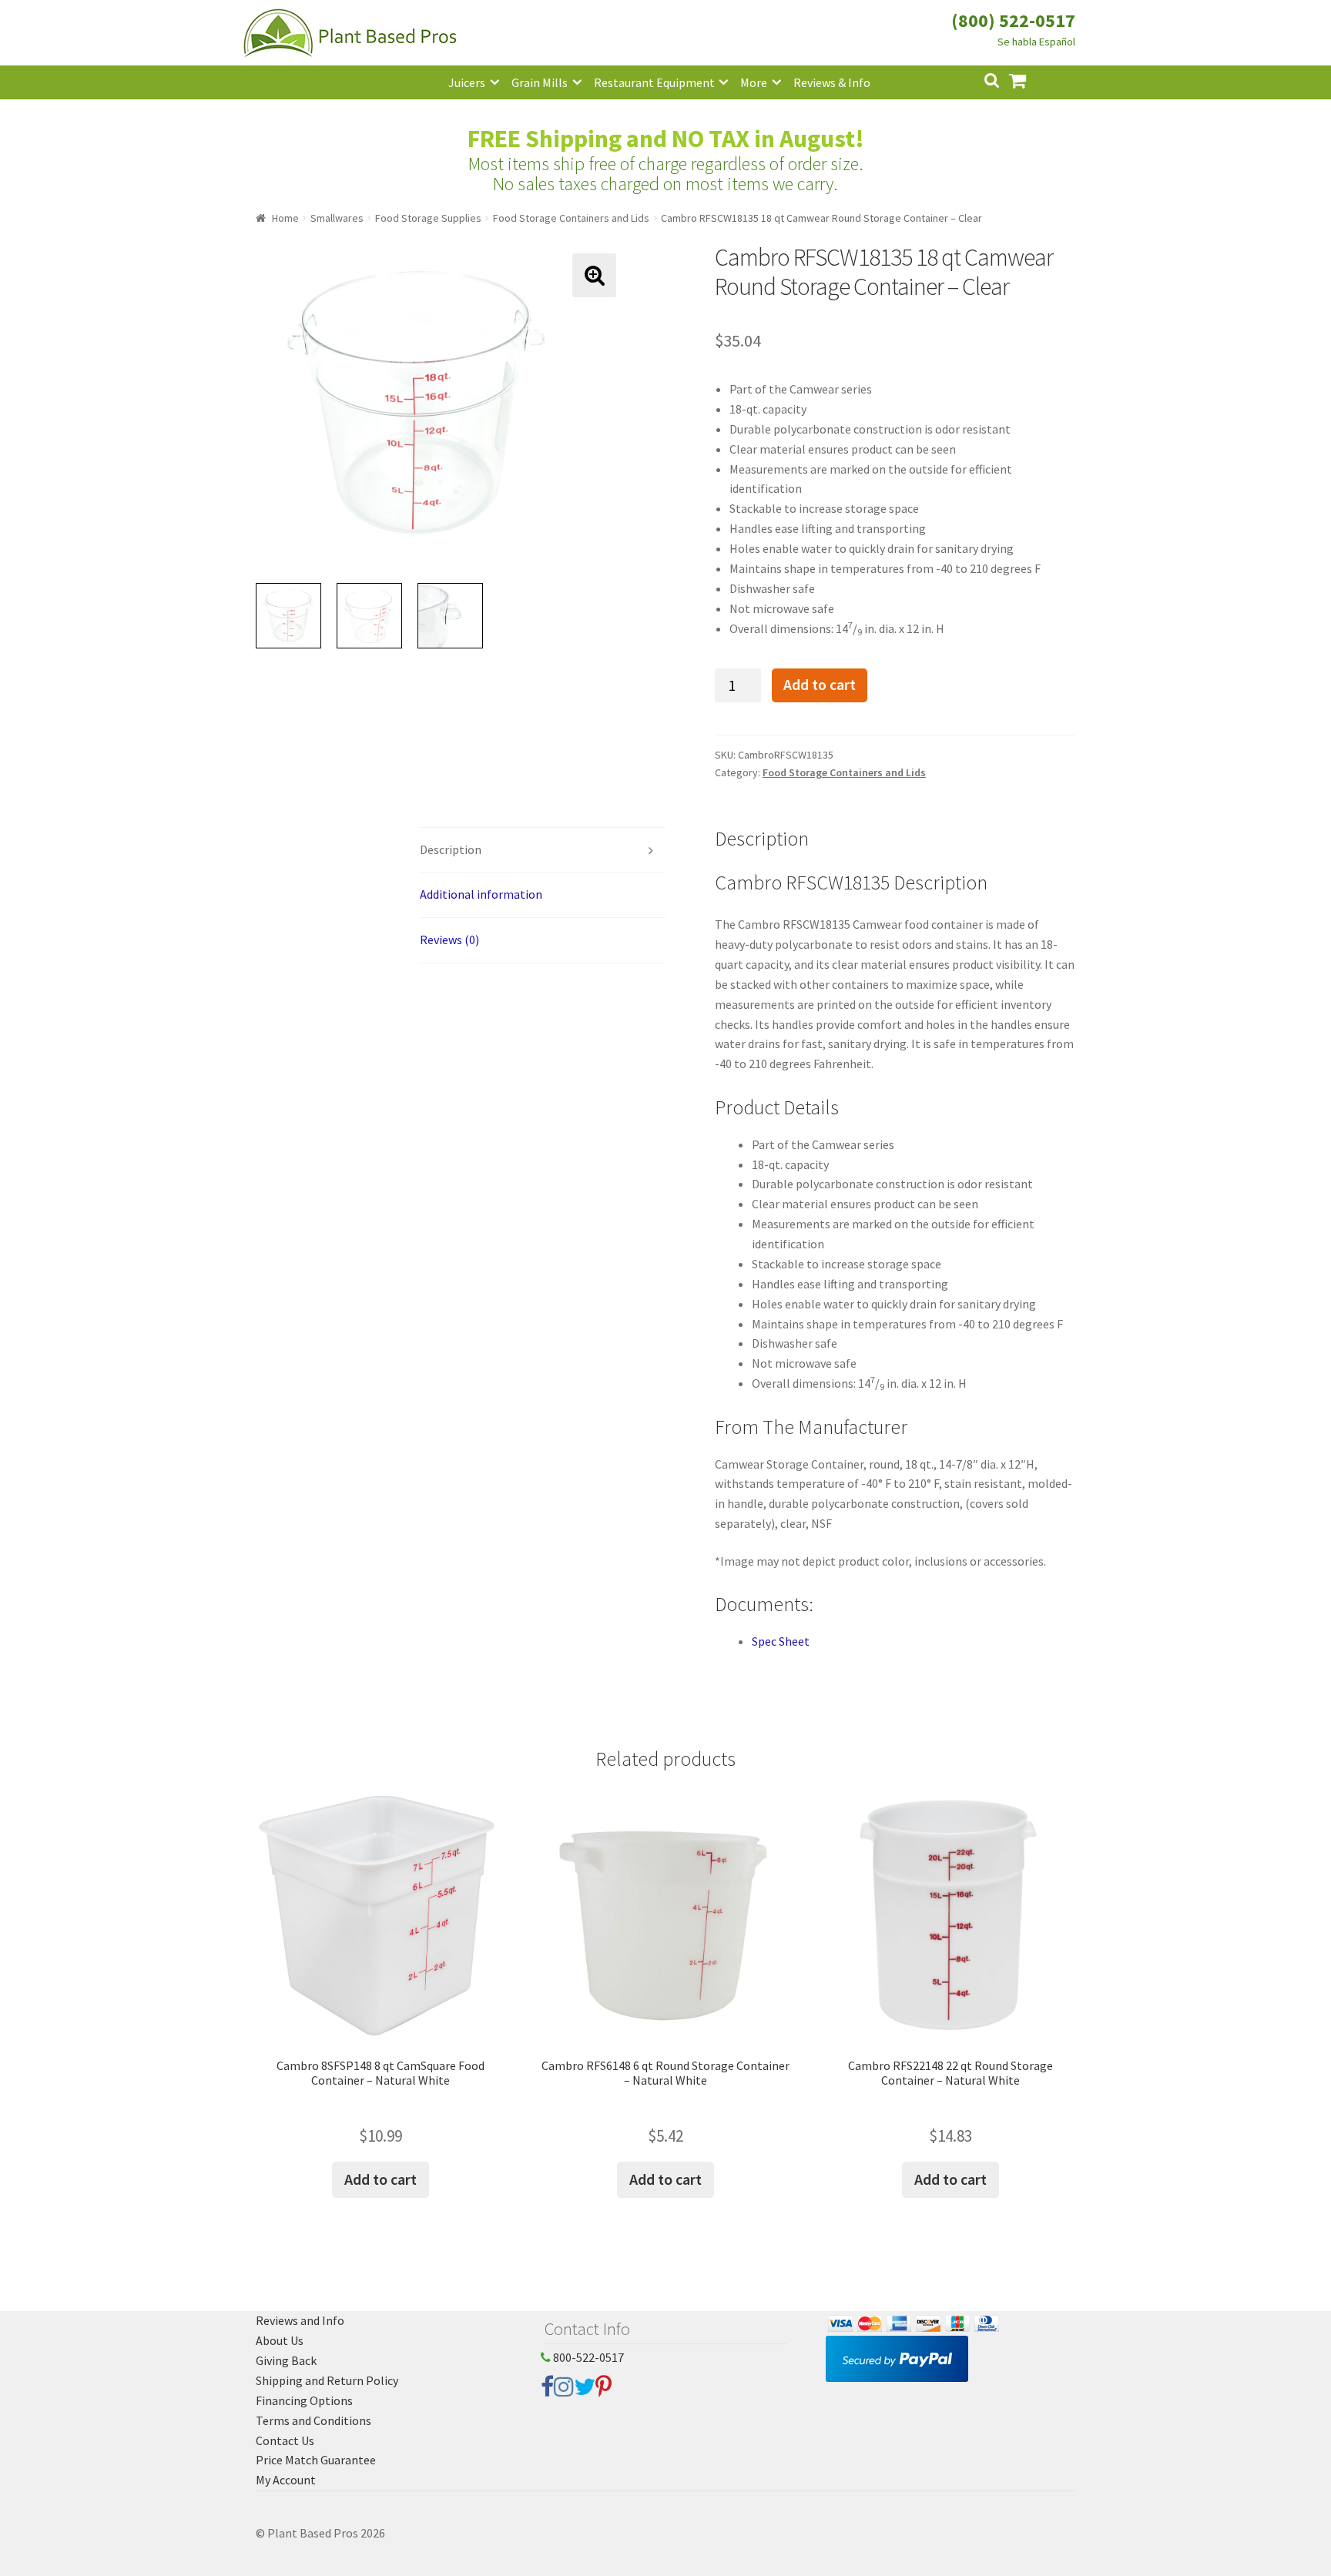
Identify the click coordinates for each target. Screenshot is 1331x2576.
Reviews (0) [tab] (449, 940)
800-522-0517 (587, 2357)
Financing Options (304, 2400)
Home (285, 218)
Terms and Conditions (313, 2420)
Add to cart (820, 685)
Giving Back (286, 2360)
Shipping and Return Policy (327, 2380)
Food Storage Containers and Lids (571, 218)
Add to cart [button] (381, 2179)
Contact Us (285, 2440)
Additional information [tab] (481, 894)
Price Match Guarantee (316, 2460)
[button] (594, 275)
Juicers (467, 82)
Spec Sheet (781, 1641)
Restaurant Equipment (654, 82)
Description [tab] (451, 849)
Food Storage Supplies (428, 218)
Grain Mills (540, 82)
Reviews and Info (300, 2320)
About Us (280, 2340)
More (754, 82)
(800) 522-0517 (1013, 20)
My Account (286, 2480)
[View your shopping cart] (1030, 79)
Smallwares (337, 218)
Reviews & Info (832, 82)
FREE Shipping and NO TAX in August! (666, 139)
